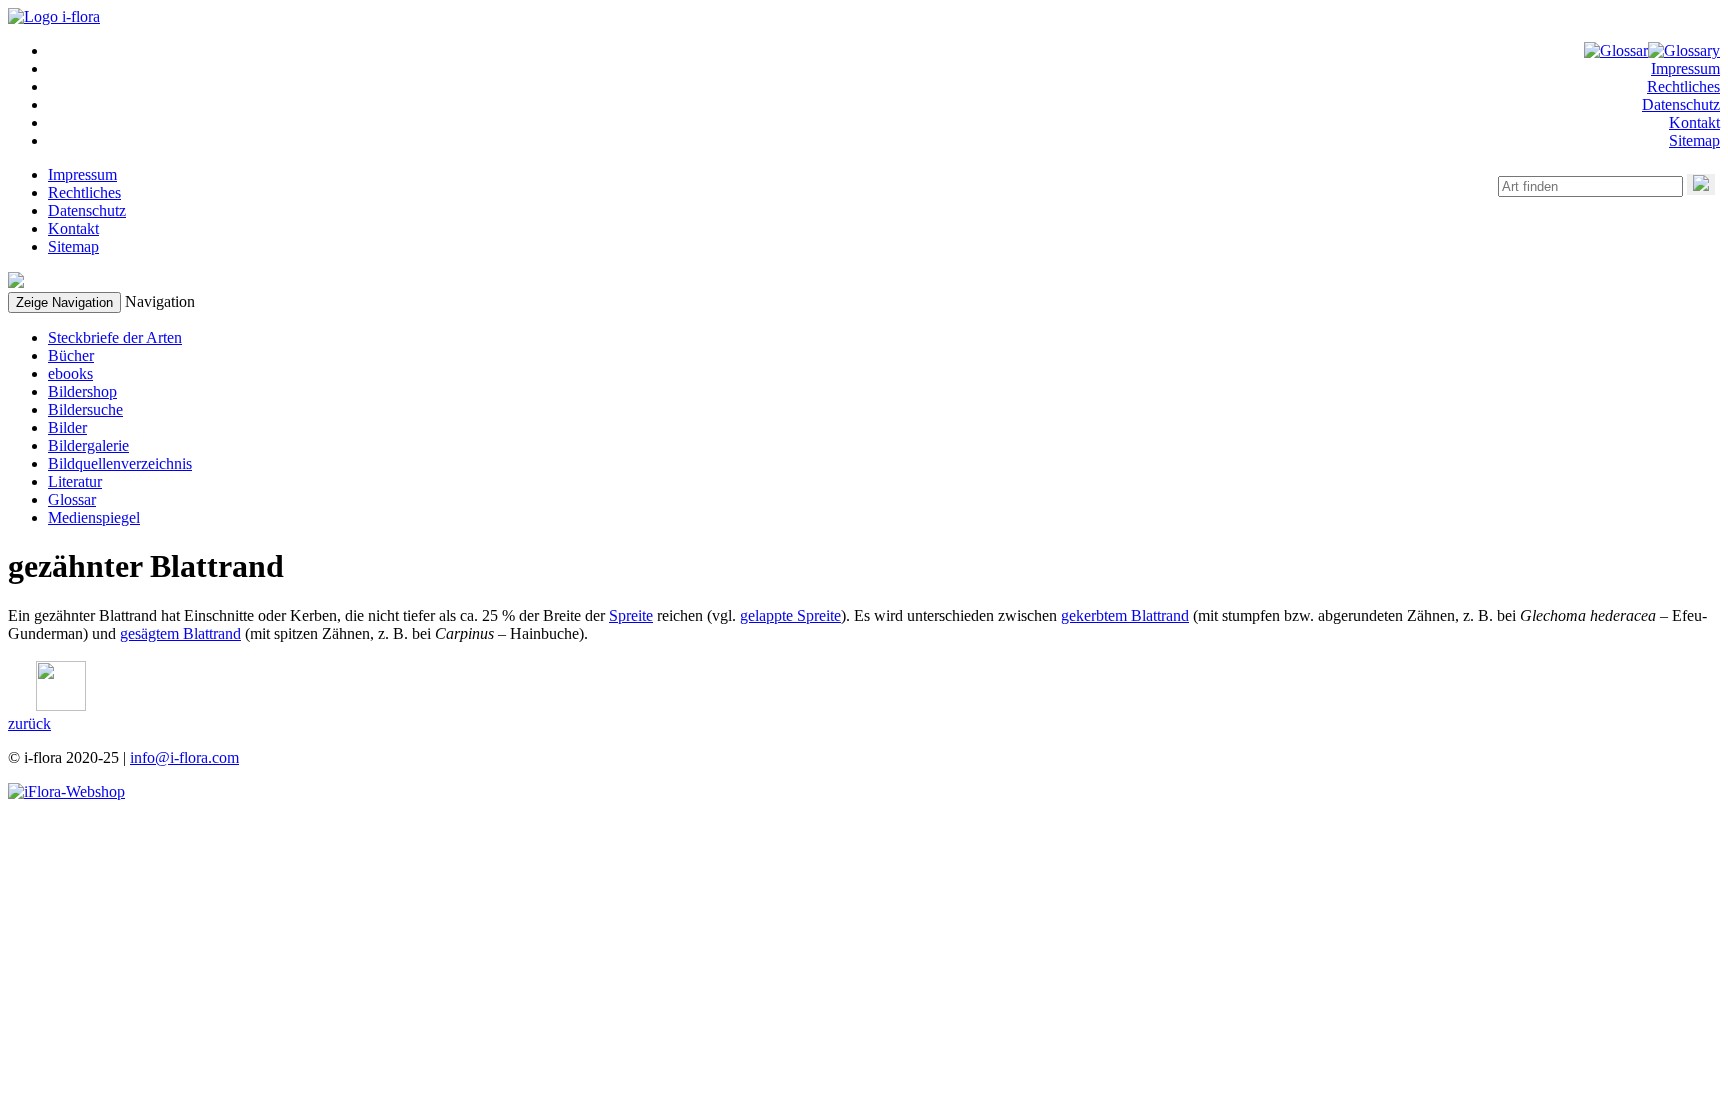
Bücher (71, 355)
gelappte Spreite (790, 615)
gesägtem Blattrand (180, 633)
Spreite (631, 615)
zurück (29, 723)
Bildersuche (85, 409)
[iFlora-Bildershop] (66, 791)
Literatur (75, 481)
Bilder (67, 427)
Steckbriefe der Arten (115, 337)
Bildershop (82, 391)
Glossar (72, 499)
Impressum (1685, 68)
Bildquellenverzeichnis (120, 463)
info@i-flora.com (184, 757)
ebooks (70, 373)
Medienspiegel (94, 517)
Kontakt (1694, 122)
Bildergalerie (88, 445)
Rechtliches (1683, 86)
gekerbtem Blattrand (1125, 615)
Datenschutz (1681, 104)
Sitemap (1694, 140)
